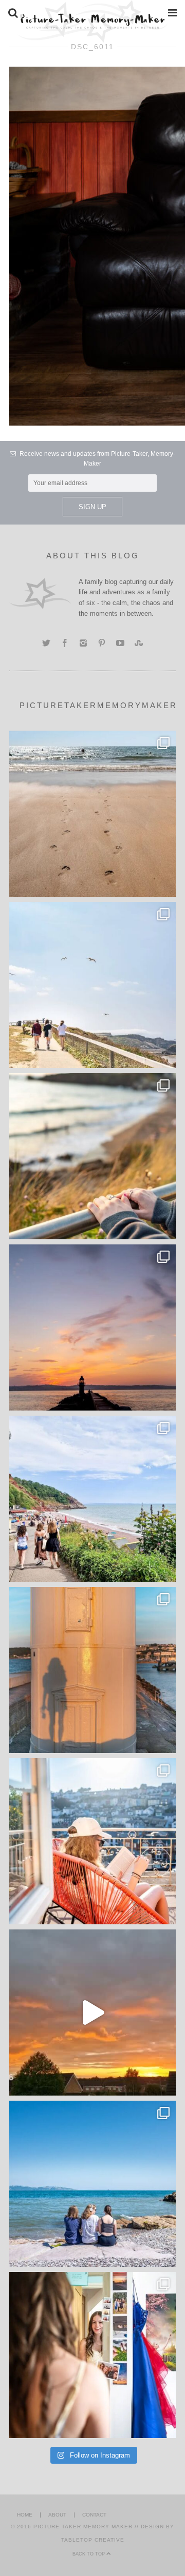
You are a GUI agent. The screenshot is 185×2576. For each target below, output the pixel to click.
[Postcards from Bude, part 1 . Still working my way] (92, 985)
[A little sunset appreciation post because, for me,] (92, 1327)
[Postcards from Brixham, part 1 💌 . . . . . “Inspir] (92, 2184)
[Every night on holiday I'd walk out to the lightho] (92, 1670)
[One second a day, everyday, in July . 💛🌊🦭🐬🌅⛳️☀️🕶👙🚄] (92, 2012)
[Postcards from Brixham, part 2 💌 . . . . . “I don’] (92, 1499)
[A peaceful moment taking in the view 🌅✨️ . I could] (92, 1156)
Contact (94, 2515)
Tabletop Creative (93, 2540)
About (57, 2515)
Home (25, 2515)
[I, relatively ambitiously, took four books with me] (92, 1841)
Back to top (89, 2554)
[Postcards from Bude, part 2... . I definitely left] (92, 814)
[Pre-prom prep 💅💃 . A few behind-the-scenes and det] (92, 2355)
